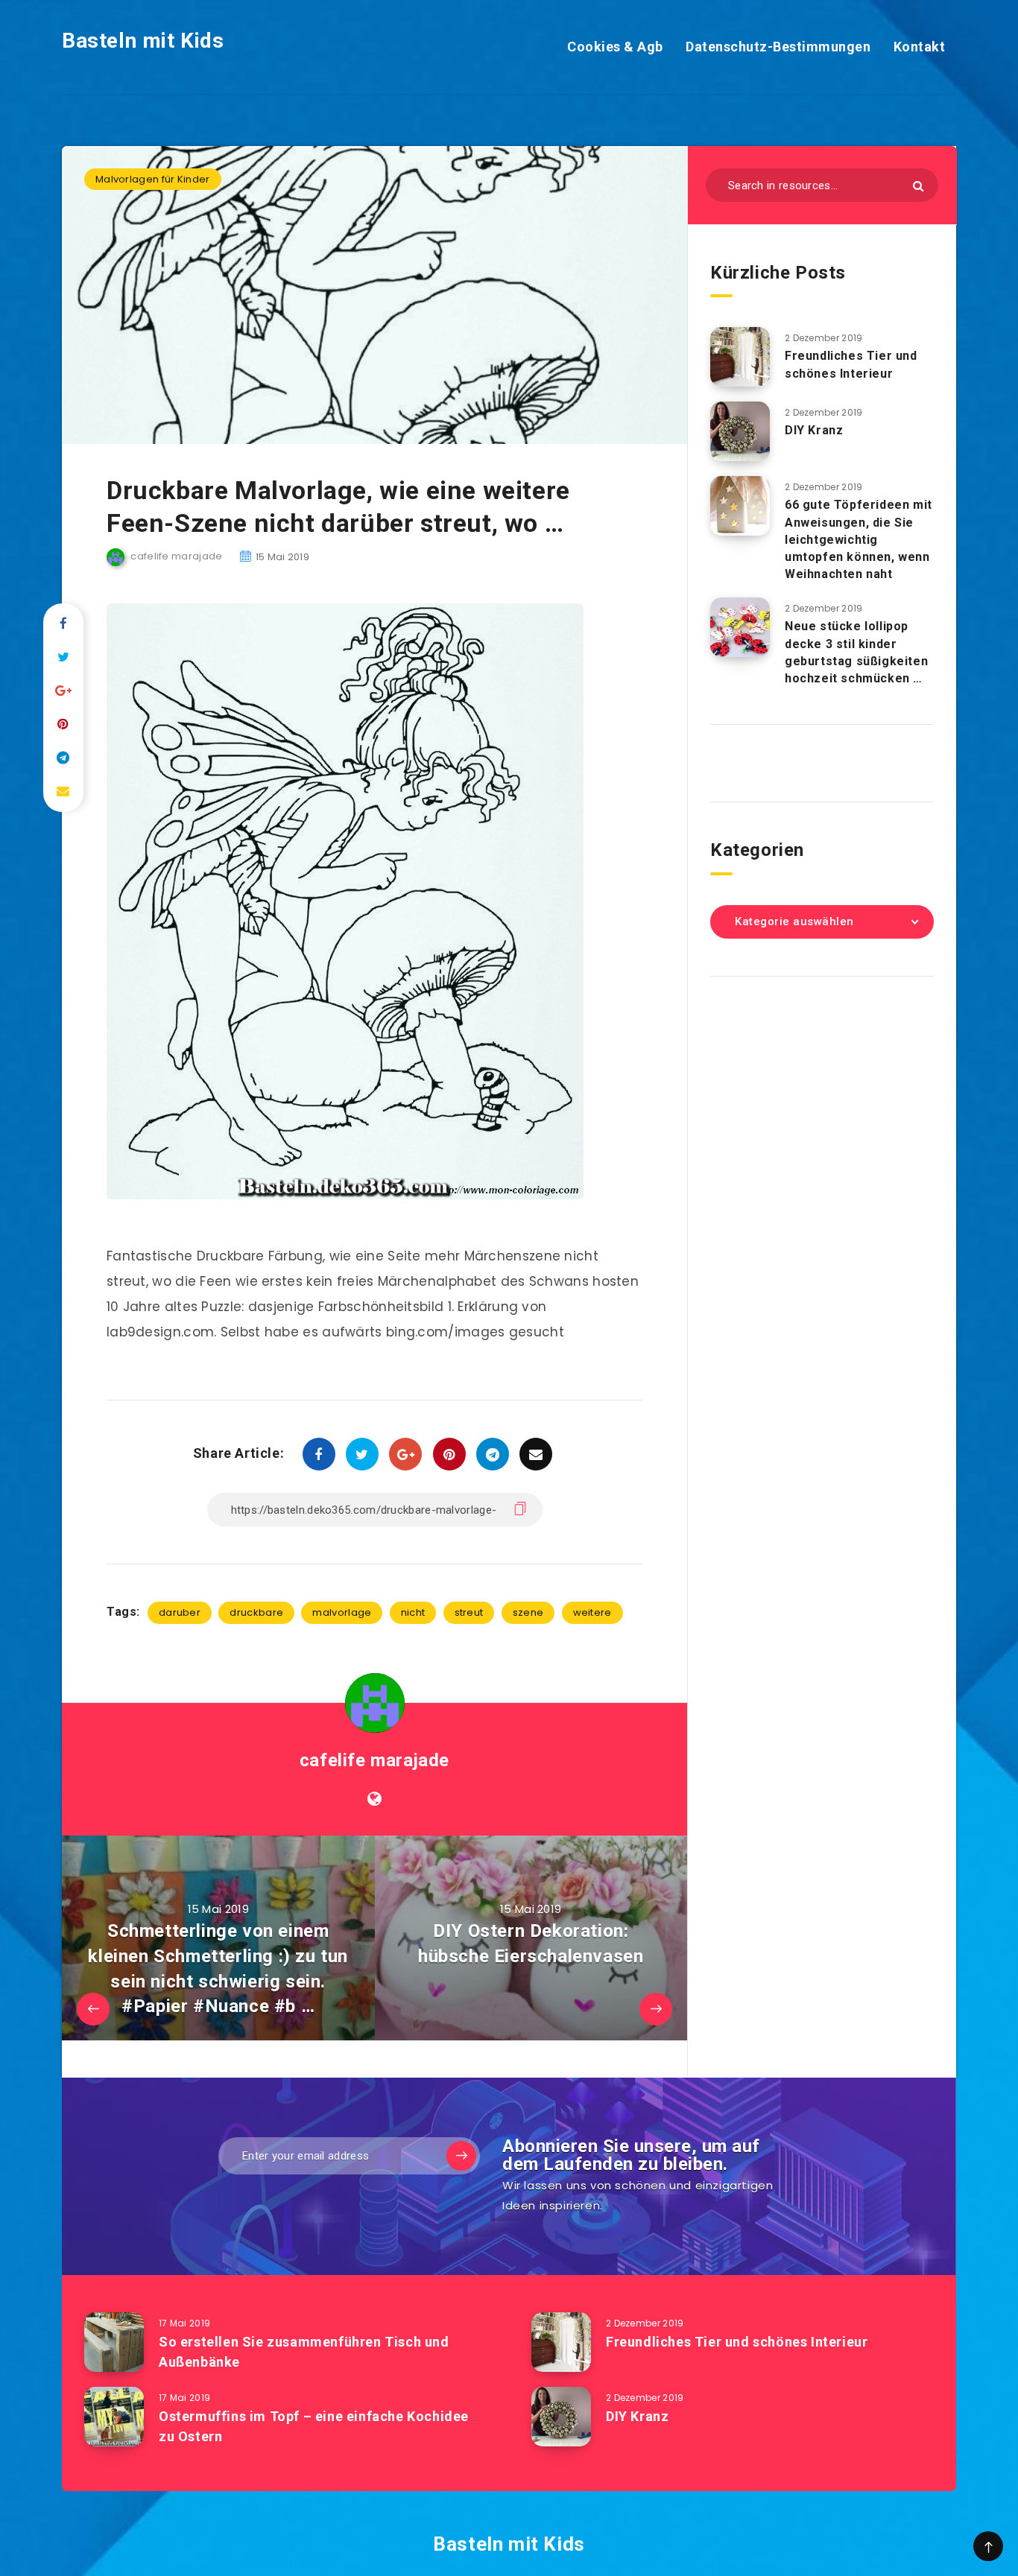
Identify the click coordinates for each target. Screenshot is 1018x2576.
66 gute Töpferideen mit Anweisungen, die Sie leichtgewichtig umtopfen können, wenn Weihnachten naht (859, 539)
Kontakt (920, 47)
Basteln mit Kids (143, 41)
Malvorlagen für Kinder (153, 179)
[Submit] (918, 186)
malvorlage (342, 1612)
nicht (413, 1612)
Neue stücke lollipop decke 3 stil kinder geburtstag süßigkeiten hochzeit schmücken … (856, 652)
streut (469, 1612)
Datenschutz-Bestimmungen (778, 47)
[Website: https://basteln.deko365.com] (374, 1799)
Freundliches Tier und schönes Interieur (851, 364)
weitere (592, 1612)
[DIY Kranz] (740, 431)
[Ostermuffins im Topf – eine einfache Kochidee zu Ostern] (114, 2417)
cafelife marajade (374, 1760)
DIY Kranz (814, 430)
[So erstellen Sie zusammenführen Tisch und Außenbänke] (114, 2342)
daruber (180, 1612)
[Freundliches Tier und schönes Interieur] (740, 357)
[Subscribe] (461, 2156)
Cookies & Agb (615, 47)
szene (528, 1612)
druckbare (256, 1612)
